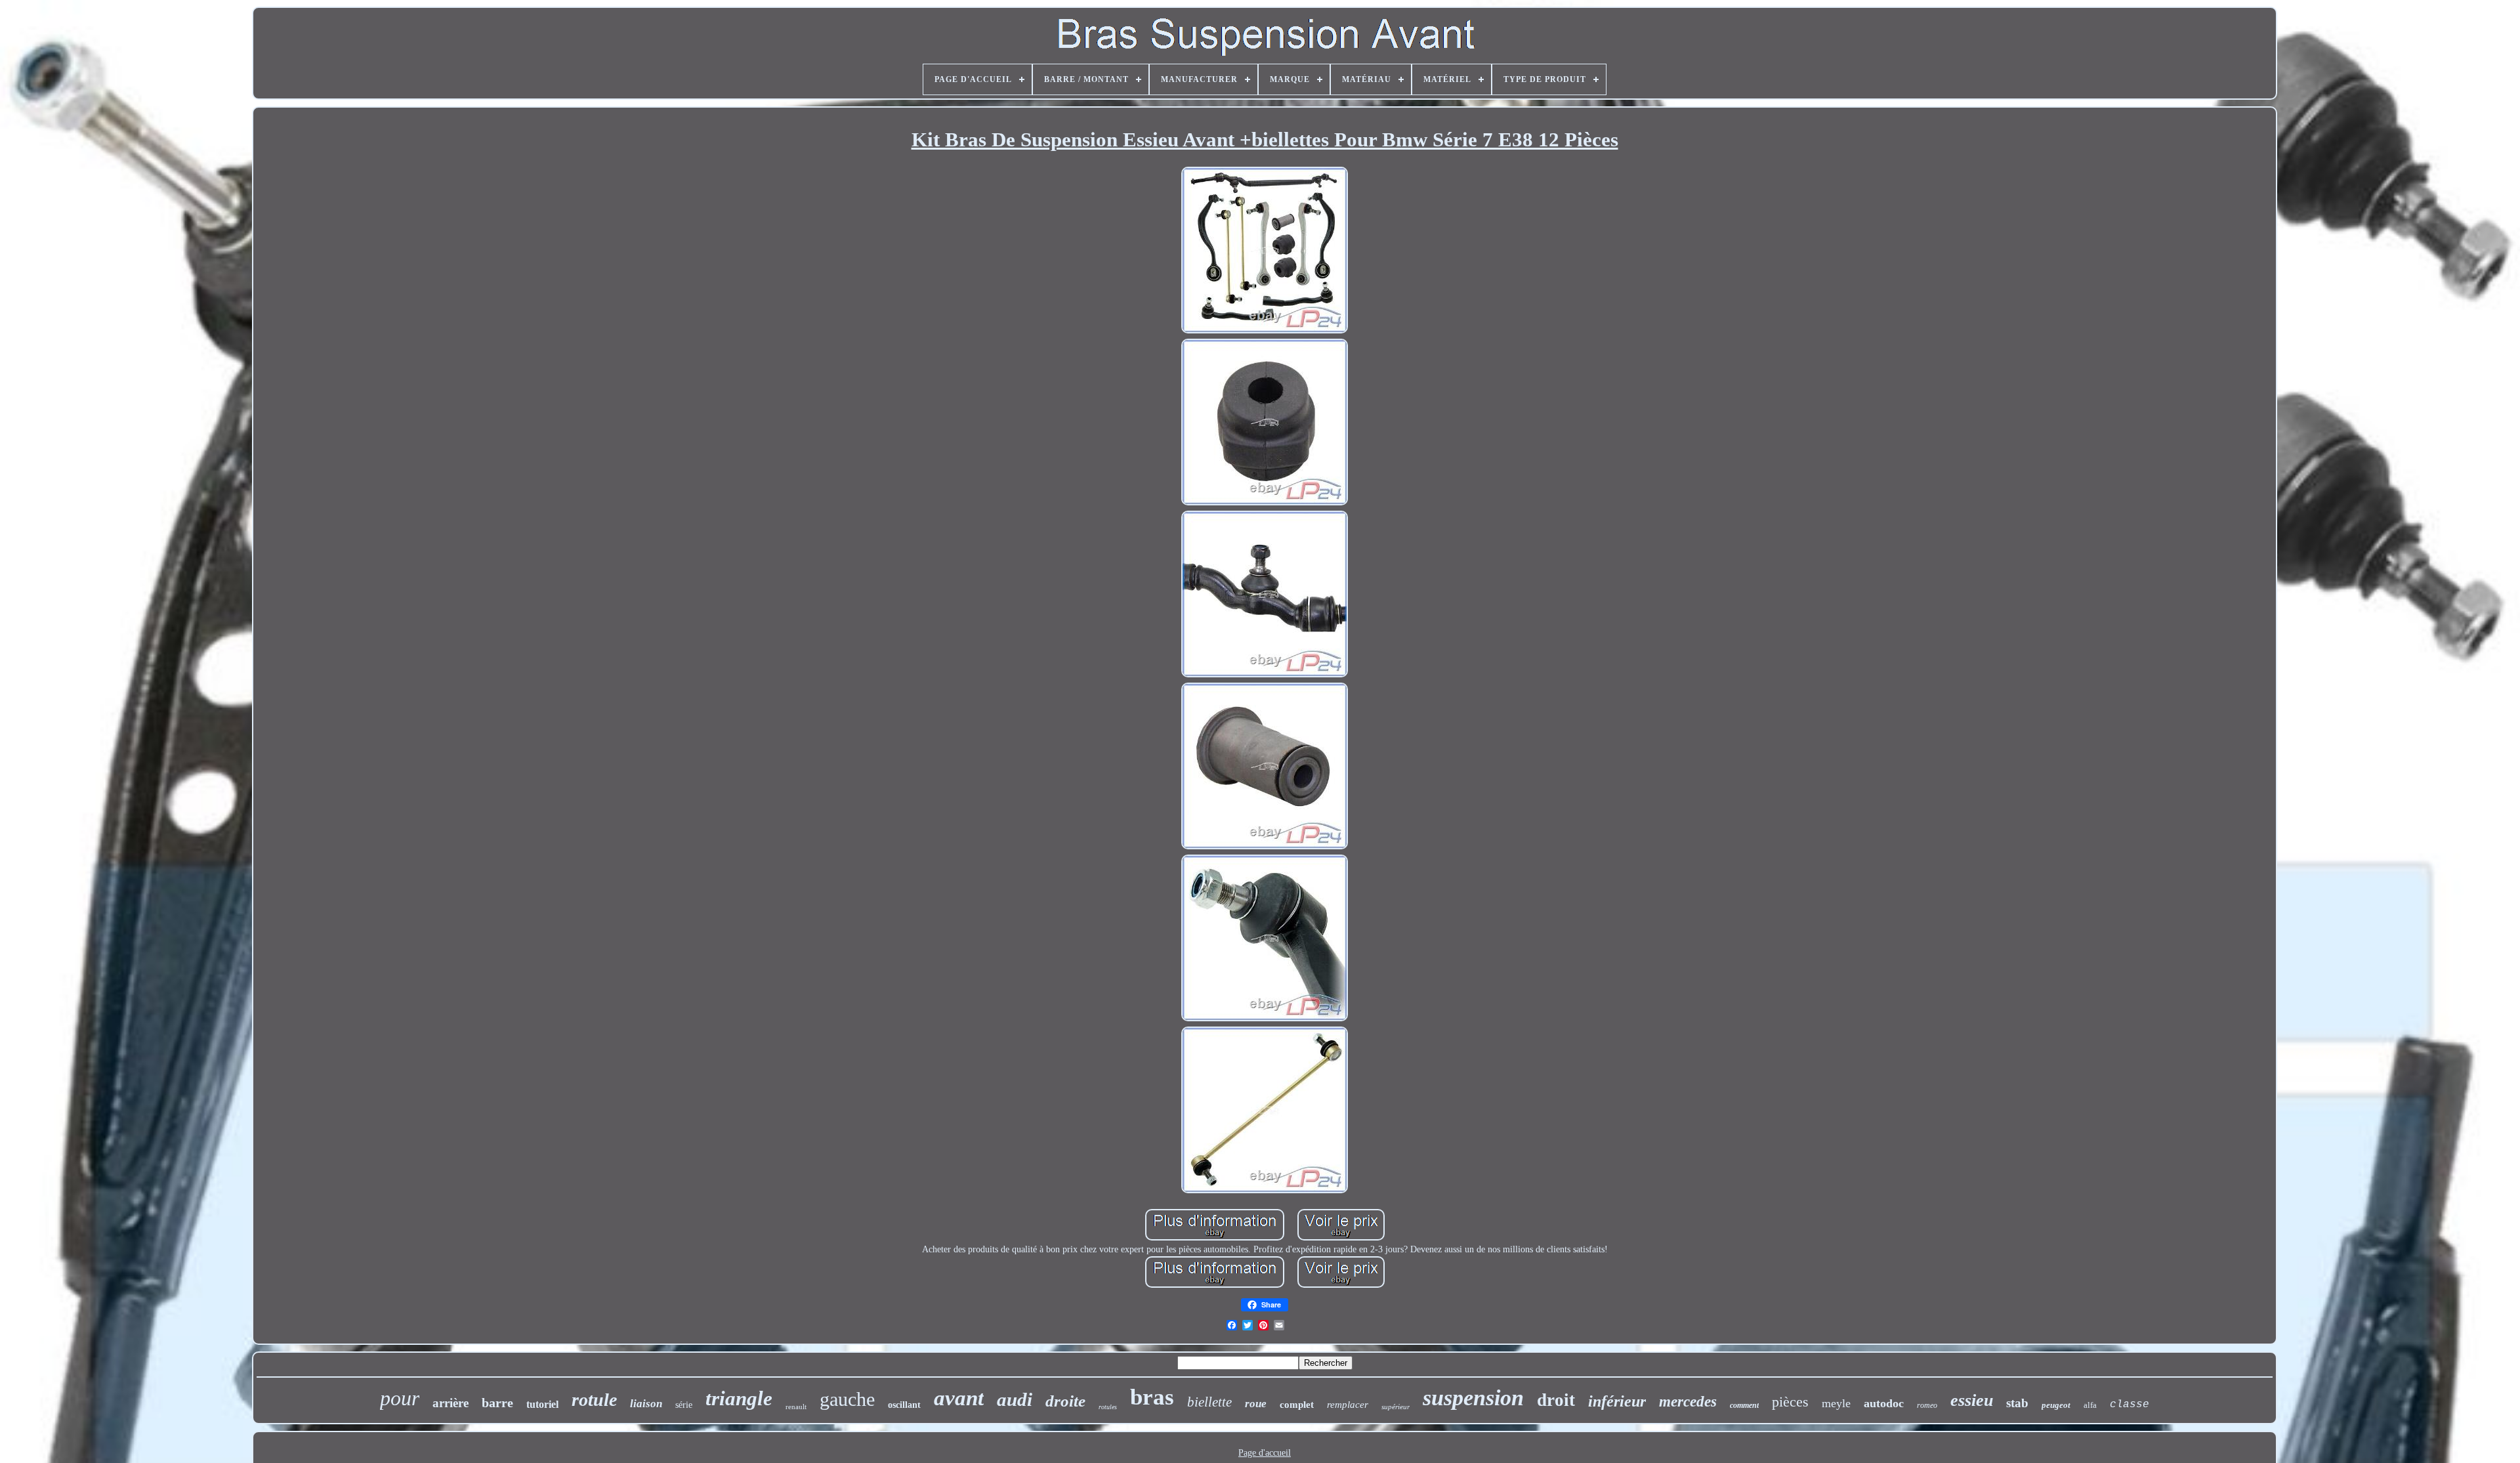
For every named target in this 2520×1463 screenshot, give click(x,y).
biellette (1209, 1402)
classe (2130, 1405)
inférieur (1617, 1401)
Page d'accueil (1265, 1453)
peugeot (2056, 1405)
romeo (1927, 1405)
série (684, 1405)
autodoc (1884, 1403)
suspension (1473, 1398)
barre (497, 1403)
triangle (739, 1398)
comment (1744, 1405)
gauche (847, 1399)
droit (1556, 1400)
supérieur (1396, 1407)
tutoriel (542, 1404)
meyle (1836, 1403)
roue (1256, 1404)
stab (2017, 1403)
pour (400, 1398)
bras (1152, 1397)
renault (796, 1407)
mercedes (1688, 1402)
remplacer (1348, 1405)
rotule (594, 1400)
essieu (1972, 1400)
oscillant (904, 1405)
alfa (2090, 1405)
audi (1015, 1399)
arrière (451, 1403)
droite (1065, 1401)
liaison (646, 1404)
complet (1297, 1405)
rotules (1108, 1407)
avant (959, 1398)
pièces (1790, 1402)
